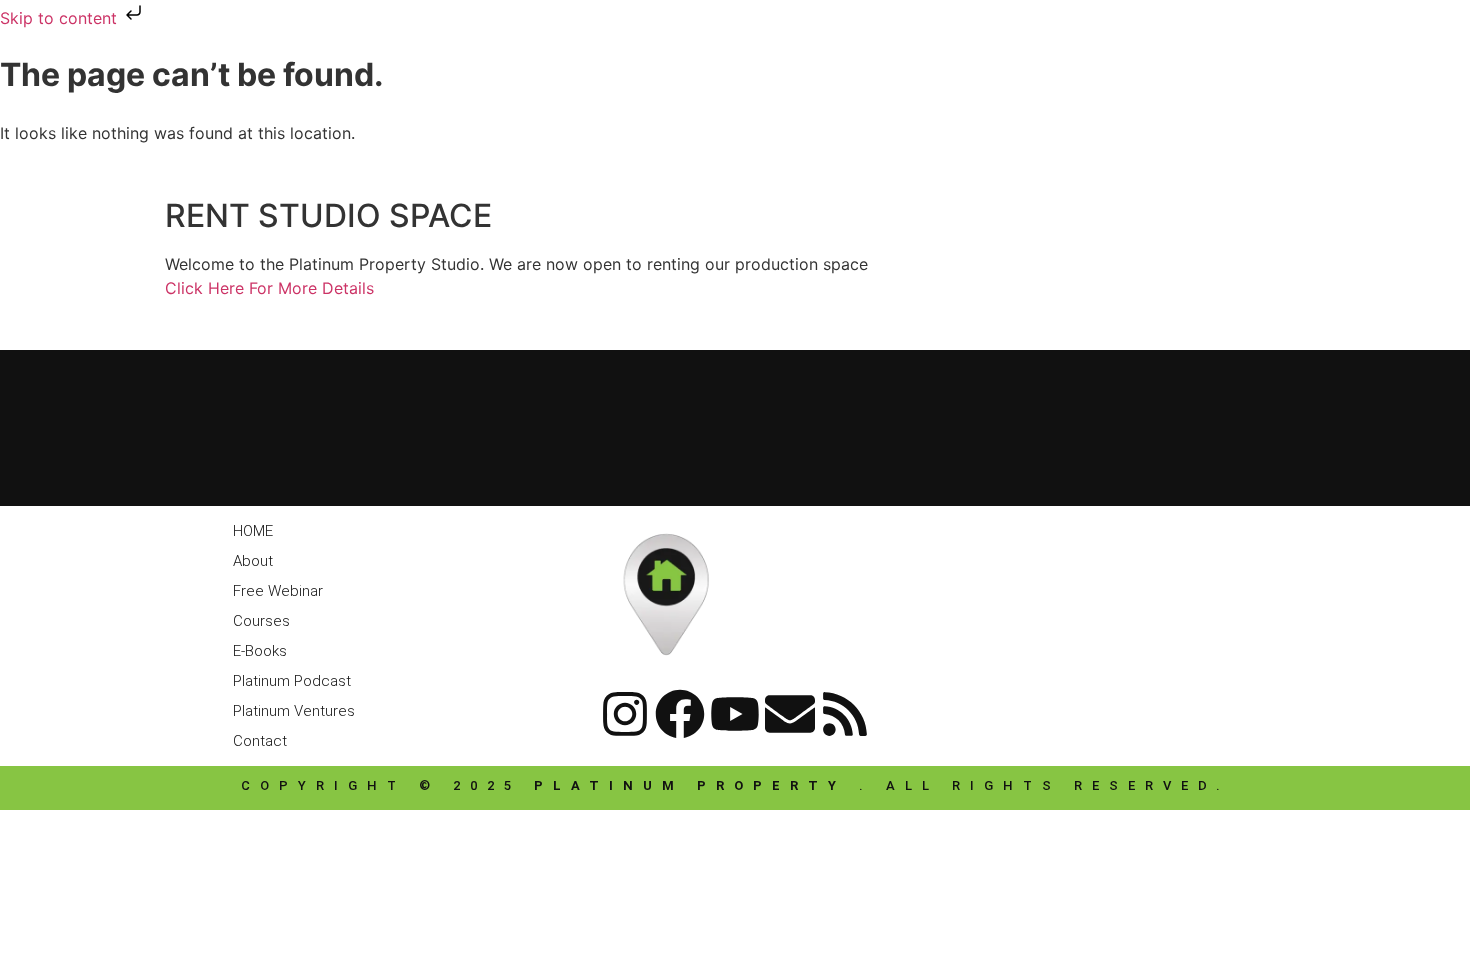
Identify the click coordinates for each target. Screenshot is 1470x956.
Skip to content (61, 18)
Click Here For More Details (269, 288)
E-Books (260, 651)
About (253, 561)
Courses (261, 621)
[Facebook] (680, 714)
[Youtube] (735, 714)
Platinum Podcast (292, 681)
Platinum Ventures (294, 711)
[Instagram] (625, 714)
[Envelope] (790, 714)
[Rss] (845, 714)
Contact (260, 741)
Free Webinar (278, 591)
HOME (253, 531)
